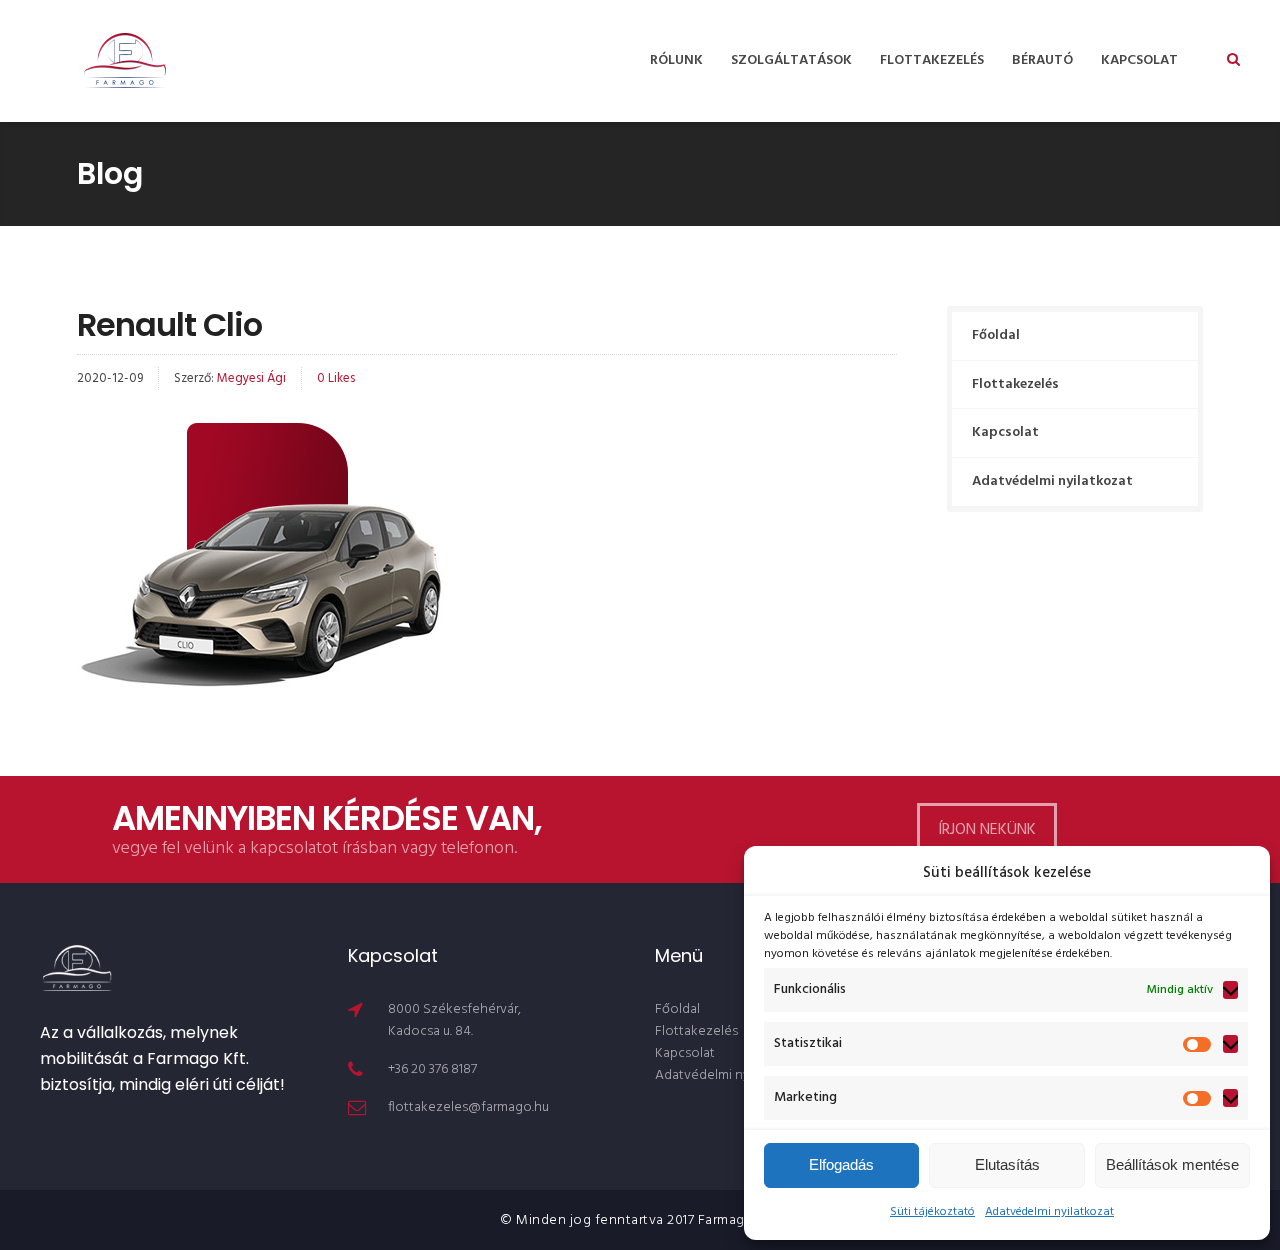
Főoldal (996, 335)
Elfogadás (841, 1164)
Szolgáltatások (791, 60)
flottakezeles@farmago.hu (468, 1107)
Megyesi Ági (251, 378)
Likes (336, 378)
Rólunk (676, 60)
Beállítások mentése (1172, 1164)
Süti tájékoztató (932, 1212)
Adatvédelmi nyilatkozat (1049, 1212)
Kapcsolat (1139, 60)
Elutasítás (1007, 1164)
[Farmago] (125, 61)
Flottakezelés (932, 60)
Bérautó (1042, 60)
